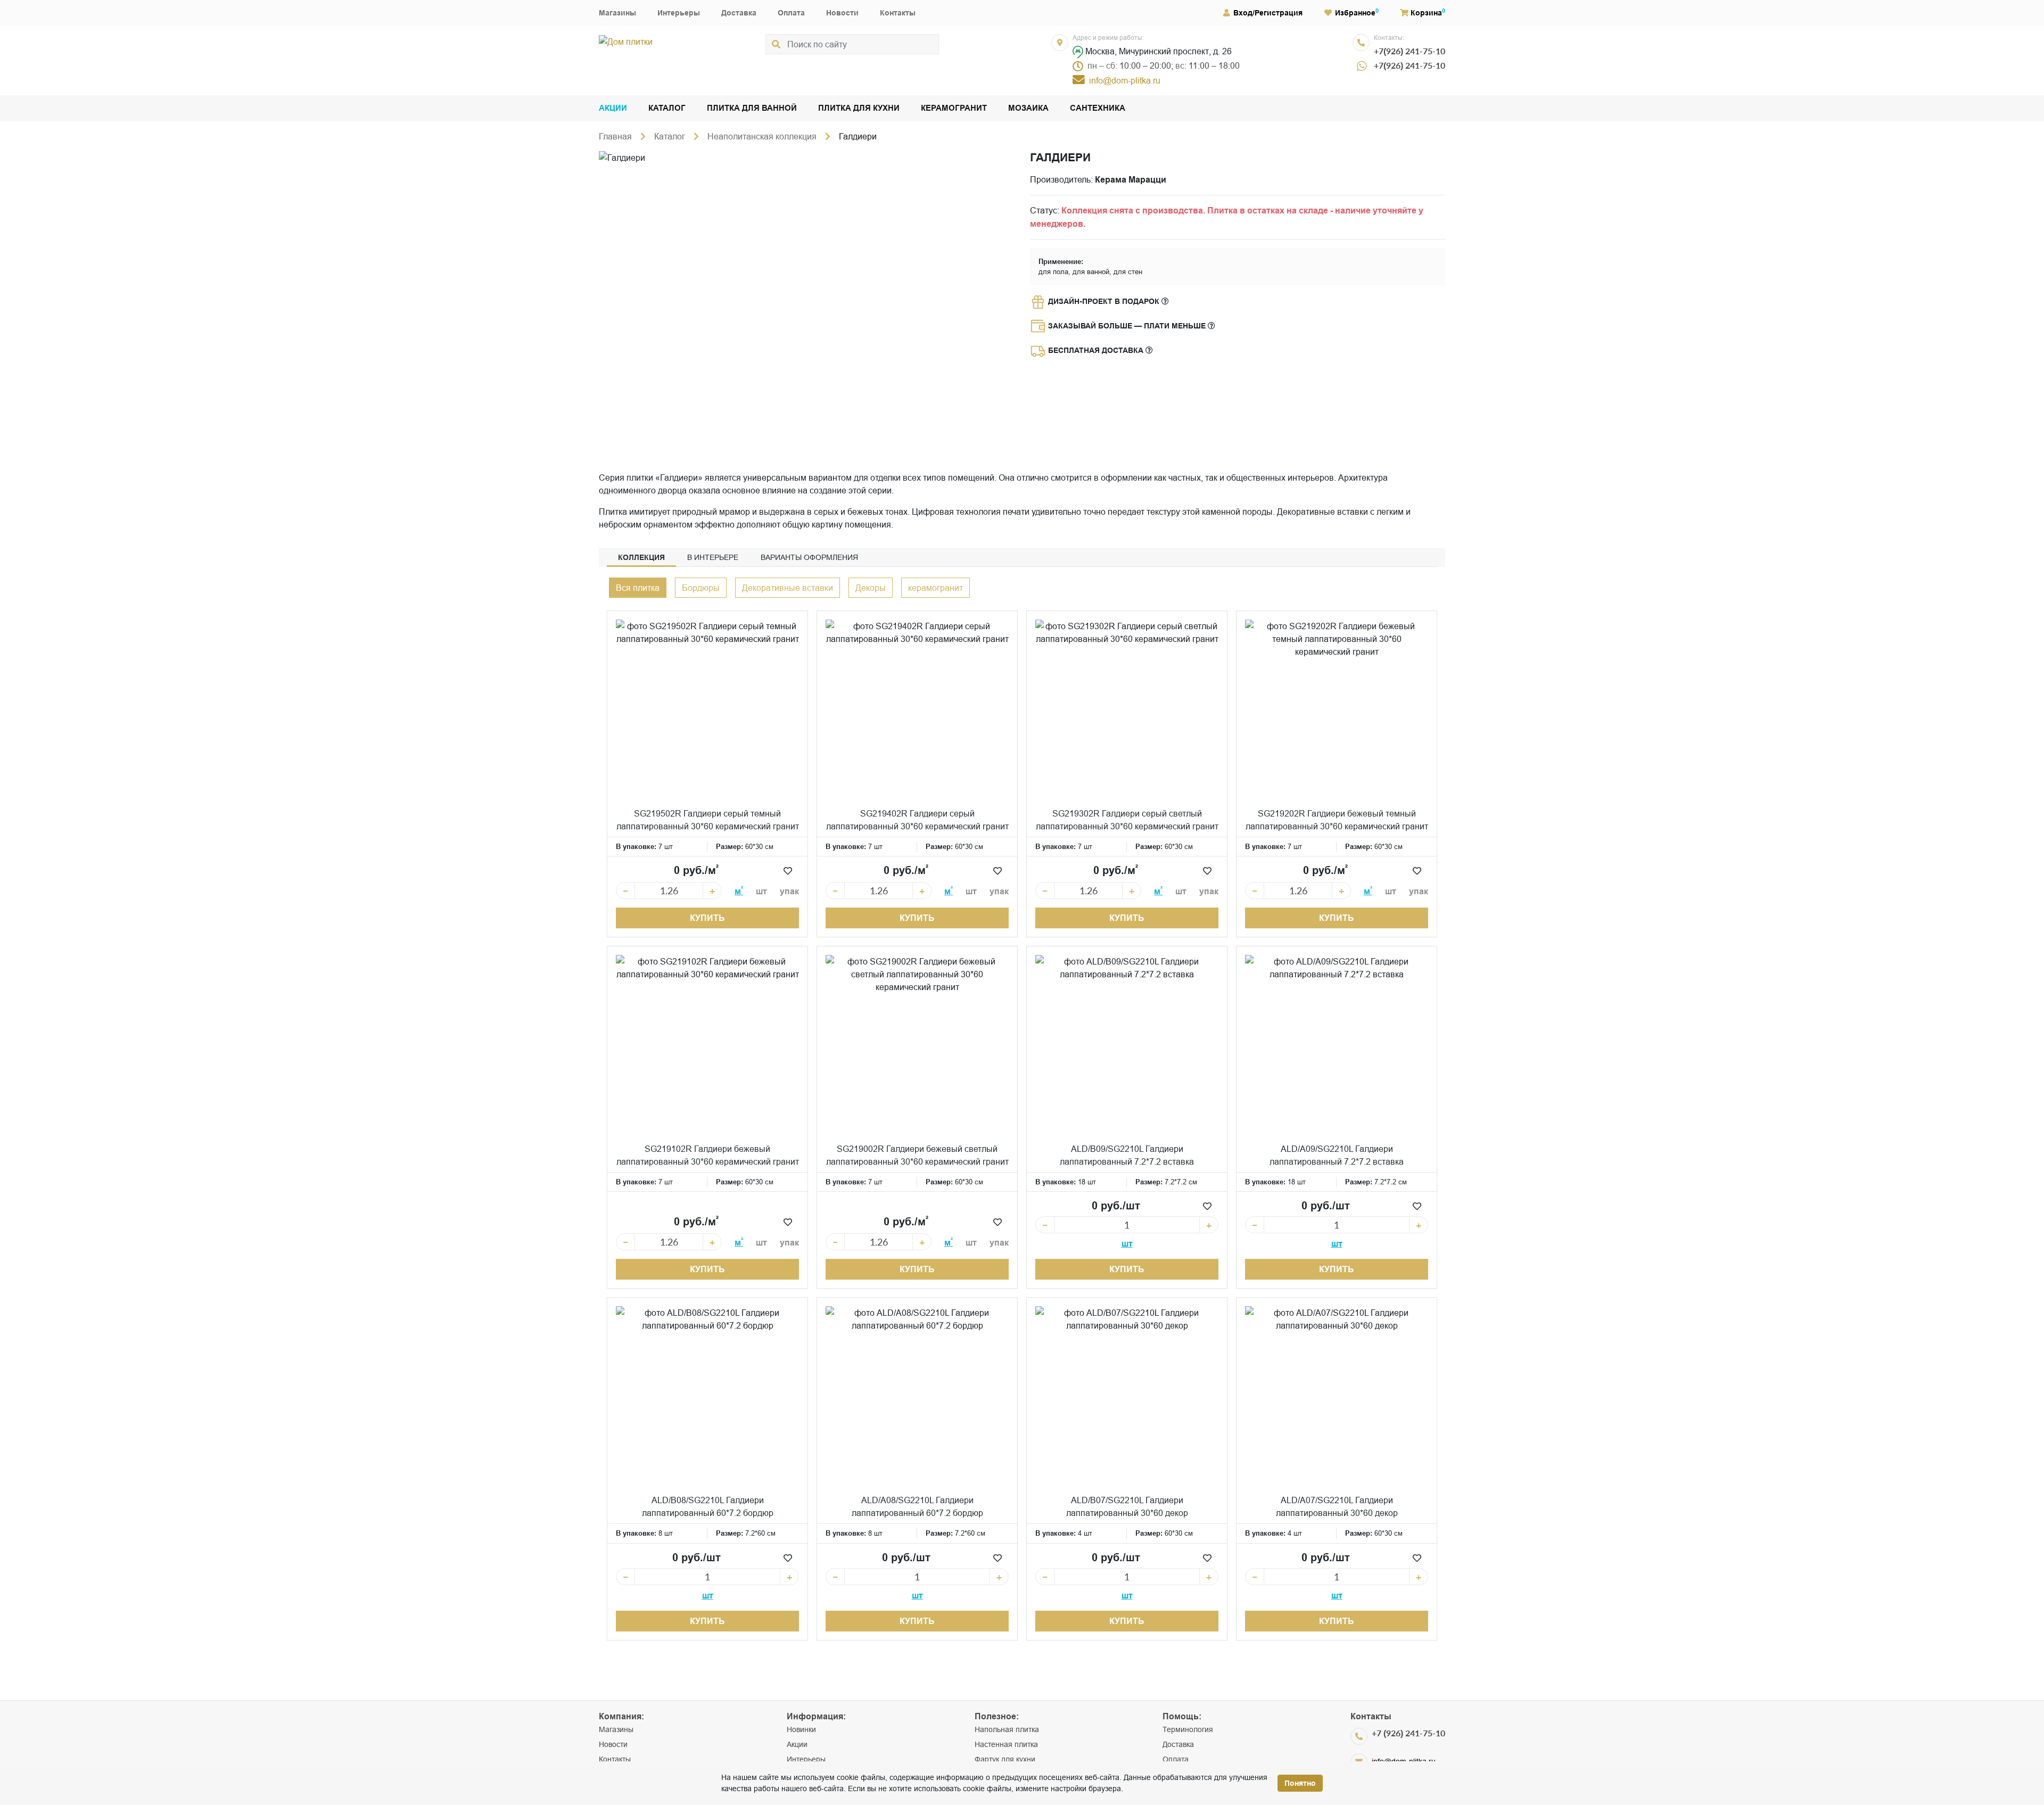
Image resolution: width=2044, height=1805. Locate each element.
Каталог (667, 108)
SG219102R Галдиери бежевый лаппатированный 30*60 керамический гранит (708, 1155)
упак (789, 891)
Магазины (617, 13)
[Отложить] (788, 871)
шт (761, 891)
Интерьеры (679, 13)
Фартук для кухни (1005, 1759)
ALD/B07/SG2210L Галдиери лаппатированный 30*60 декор (1127, 1506)
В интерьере (713, 557)
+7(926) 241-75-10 (1410, 51)
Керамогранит (954, 108)
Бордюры (701, 588)
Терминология (1188, 1729)
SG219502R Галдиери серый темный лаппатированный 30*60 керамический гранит (708, 820)
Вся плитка (638, 588)
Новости (842, 13)
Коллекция (641, 557)
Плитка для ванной (752, 108)
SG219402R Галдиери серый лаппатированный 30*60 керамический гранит (917, 820)
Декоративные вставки (788, 588)
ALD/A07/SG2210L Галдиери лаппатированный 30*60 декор (1337, 1506)
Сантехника (1098, 108)
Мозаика (1028, 108)
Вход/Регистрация (1268, 13)
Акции (613, 108)
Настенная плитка (1006, 1744)
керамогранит (936, 588)
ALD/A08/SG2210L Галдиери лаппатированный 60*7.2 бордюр (917, 1506)
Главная (615, 136)
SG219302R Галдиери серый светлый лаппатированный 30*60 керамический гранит (1127, 820)
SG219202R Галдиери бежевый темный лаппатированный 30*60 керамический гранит (1337, 820)
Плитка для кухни (859, 108)
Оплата (791, 13)
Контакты (898, 13)
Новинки (801, 1729)
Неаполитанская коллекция (762, 136)
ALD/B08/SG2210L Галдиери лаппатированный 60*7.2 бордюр (708, 1506)
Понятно (1300, 1783)
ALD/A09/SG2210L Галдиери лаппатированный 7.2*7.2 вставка (1337, 1155)
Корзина (1426, 13)
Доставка (739, 13)
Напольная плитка (1007, 1729)
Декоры (871, 588)
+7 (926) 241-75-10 (1408, 1733)
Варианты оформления (809, 557)
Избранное (1355, 13)
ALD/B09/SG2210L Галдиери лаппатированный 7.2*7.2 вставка (1127, 1155)
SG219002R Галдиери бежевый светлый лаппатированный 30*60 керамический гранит (917, 1155)
